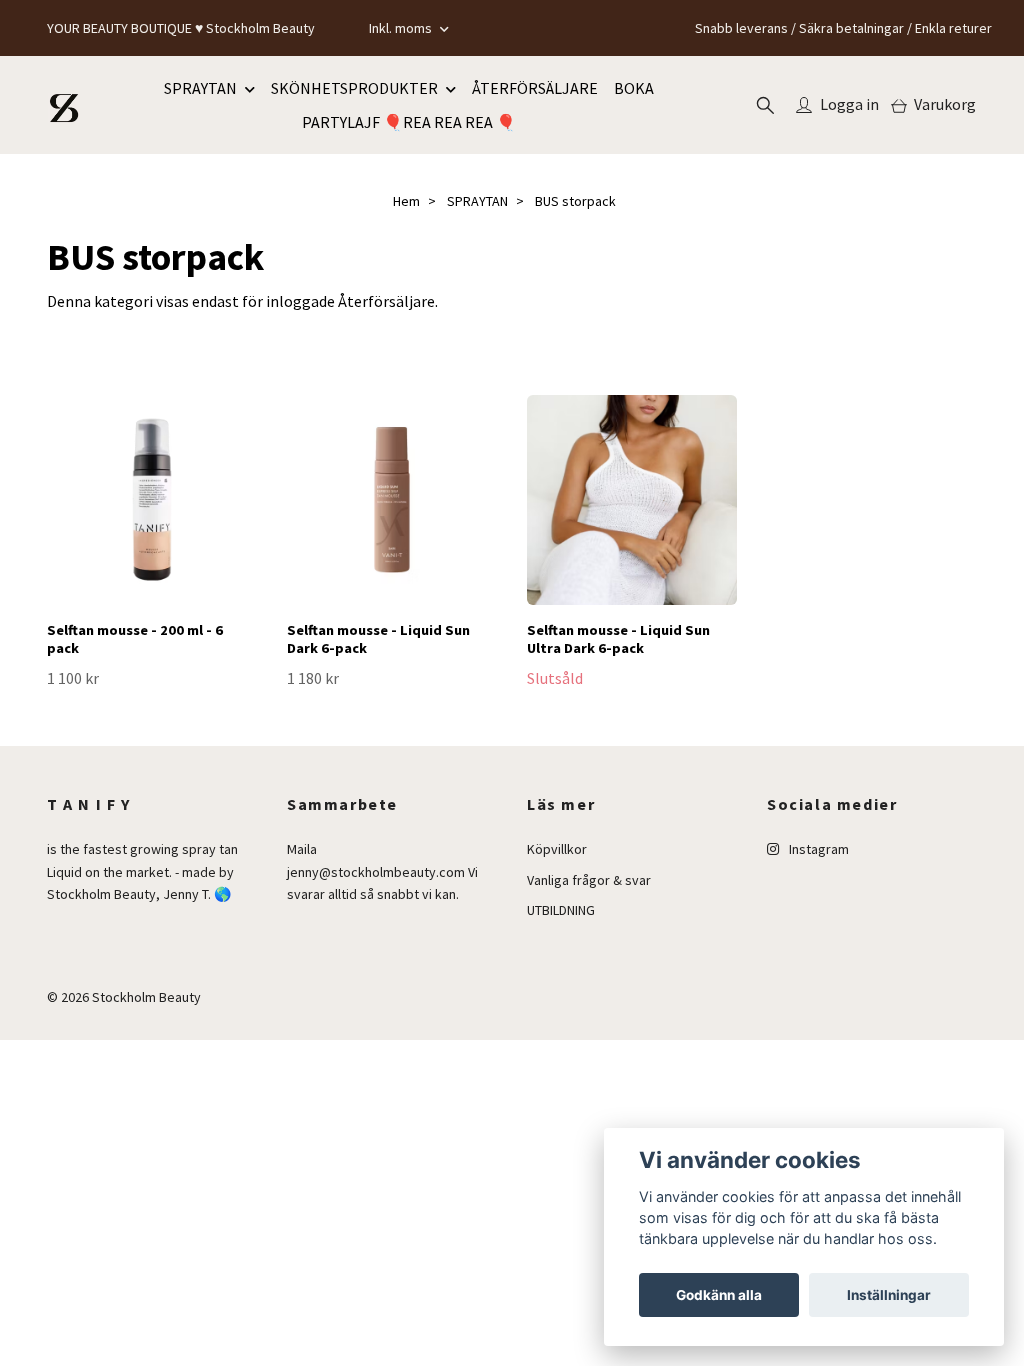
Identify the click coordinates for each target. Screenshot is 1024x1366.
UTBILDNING (561, 910)
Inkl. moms (402, 28)
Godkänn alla (719, 1295)
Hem (406, 201)
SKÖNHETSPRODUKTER (354, 88)
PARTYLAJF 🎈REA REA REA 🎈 (409, 122)
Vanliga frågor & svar (589, 880)
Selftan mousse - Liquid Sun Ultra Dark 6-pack (618, 639)
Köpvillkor (557, 849)
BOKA (634, 88)
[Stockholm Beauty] (64, 105)
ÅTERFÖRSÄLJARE (535, 88)
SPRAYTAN (200, 88)
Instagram (817, 849)
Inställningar (889, 1295)
